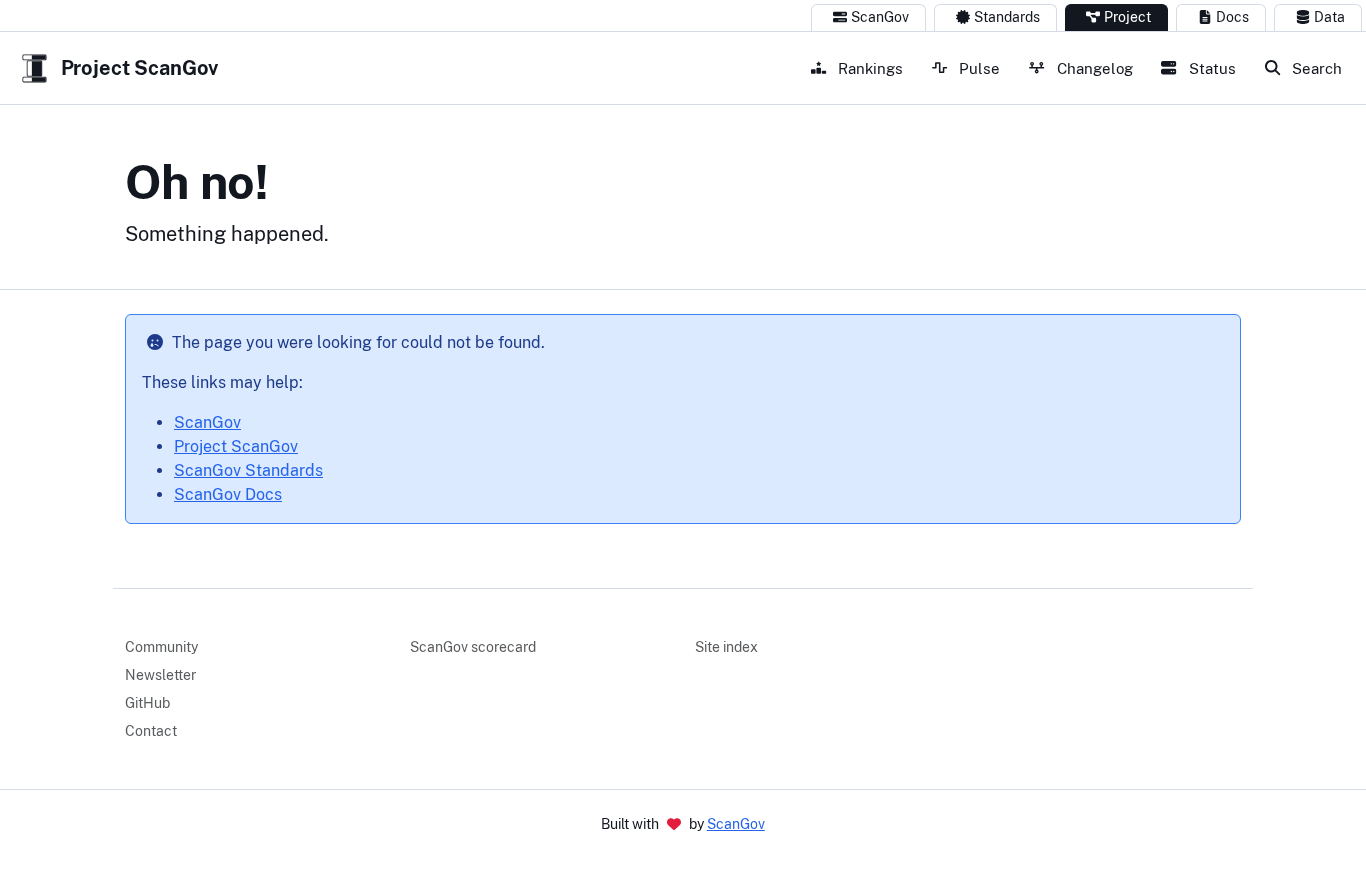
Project (1127, 17)
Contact (151, 731)
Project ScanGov (236, 446)
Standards (1007, 17)
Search (1315, 68)
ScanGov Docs (228, 494)
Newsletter (160, 675)
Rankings (868, 68)
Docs (1232, 17)
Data (1329, 17)
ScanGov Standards (248, 470)
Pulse (977, 68)
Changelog (1093, 68)
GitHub (147, 703)
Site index (726, 647)
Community (161, 647)
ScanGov (880, 17)
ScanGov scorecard (473, 647)
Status (1210, 68)
